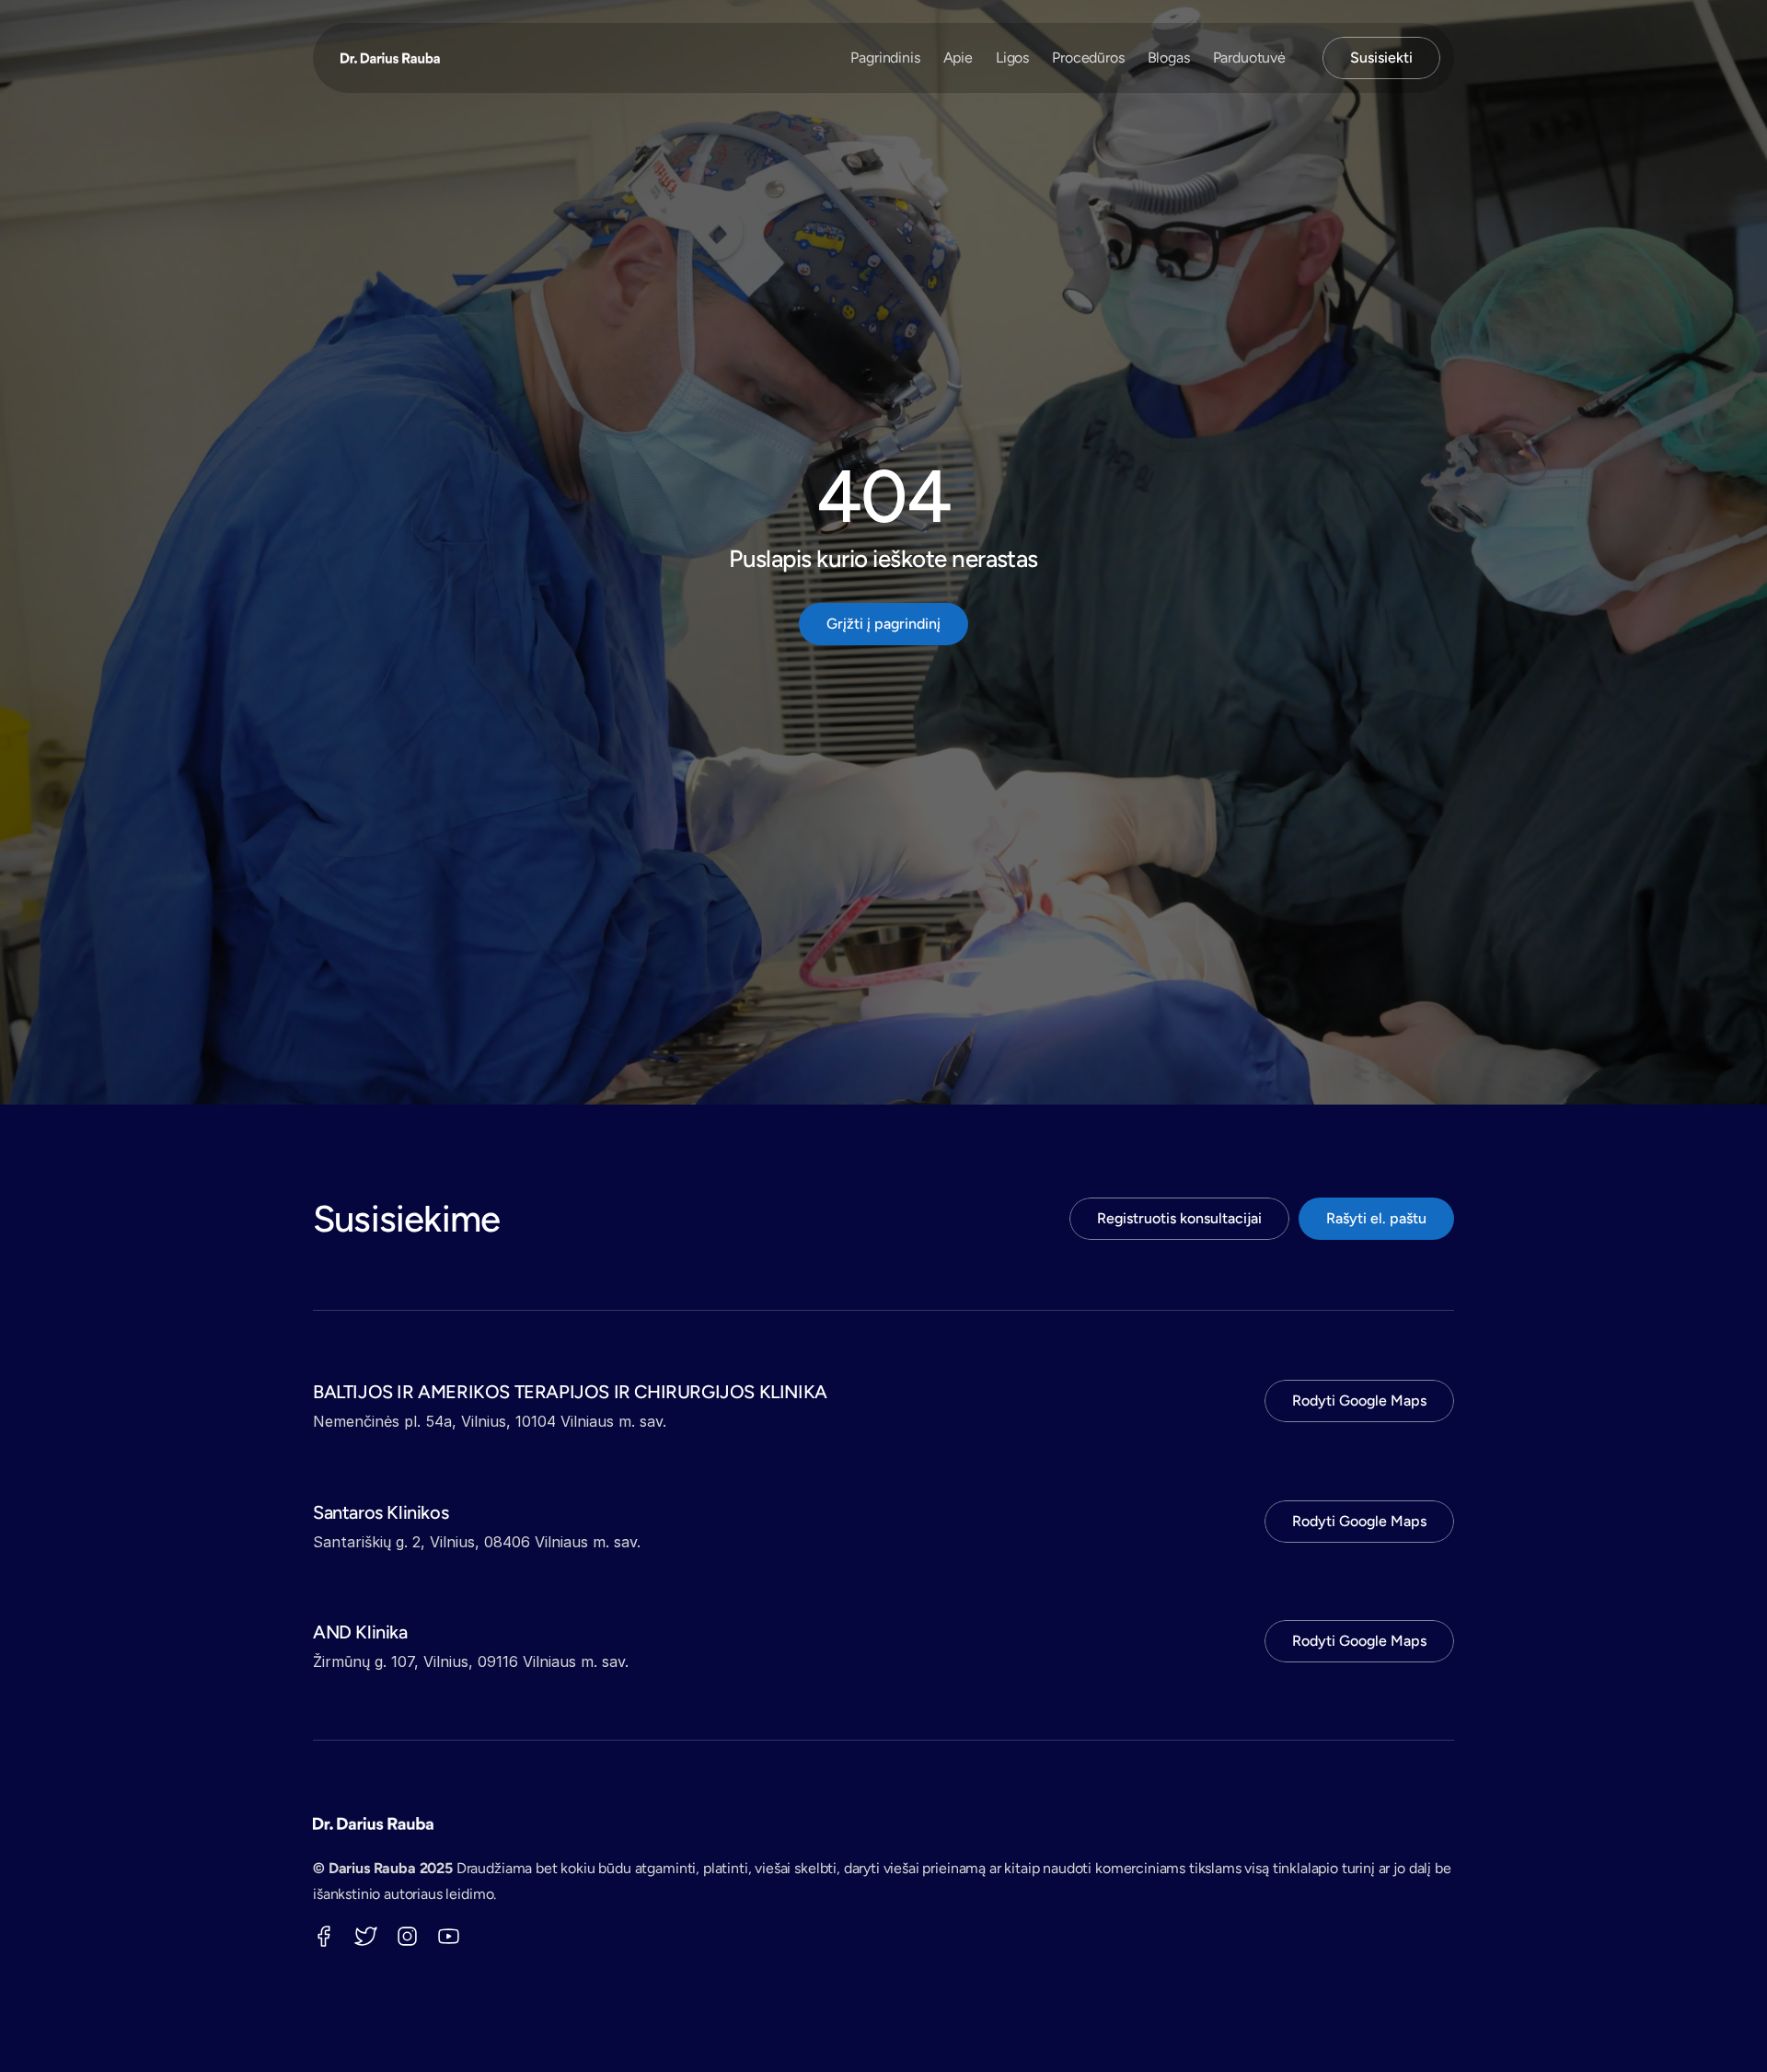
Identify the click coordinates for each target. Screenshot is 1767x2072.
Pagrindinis (885, 58)
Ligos (1012, 58)
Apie (958, 58)
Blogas (1169, 58)
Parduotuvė (1249, 58)
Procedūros (1088, 58)
